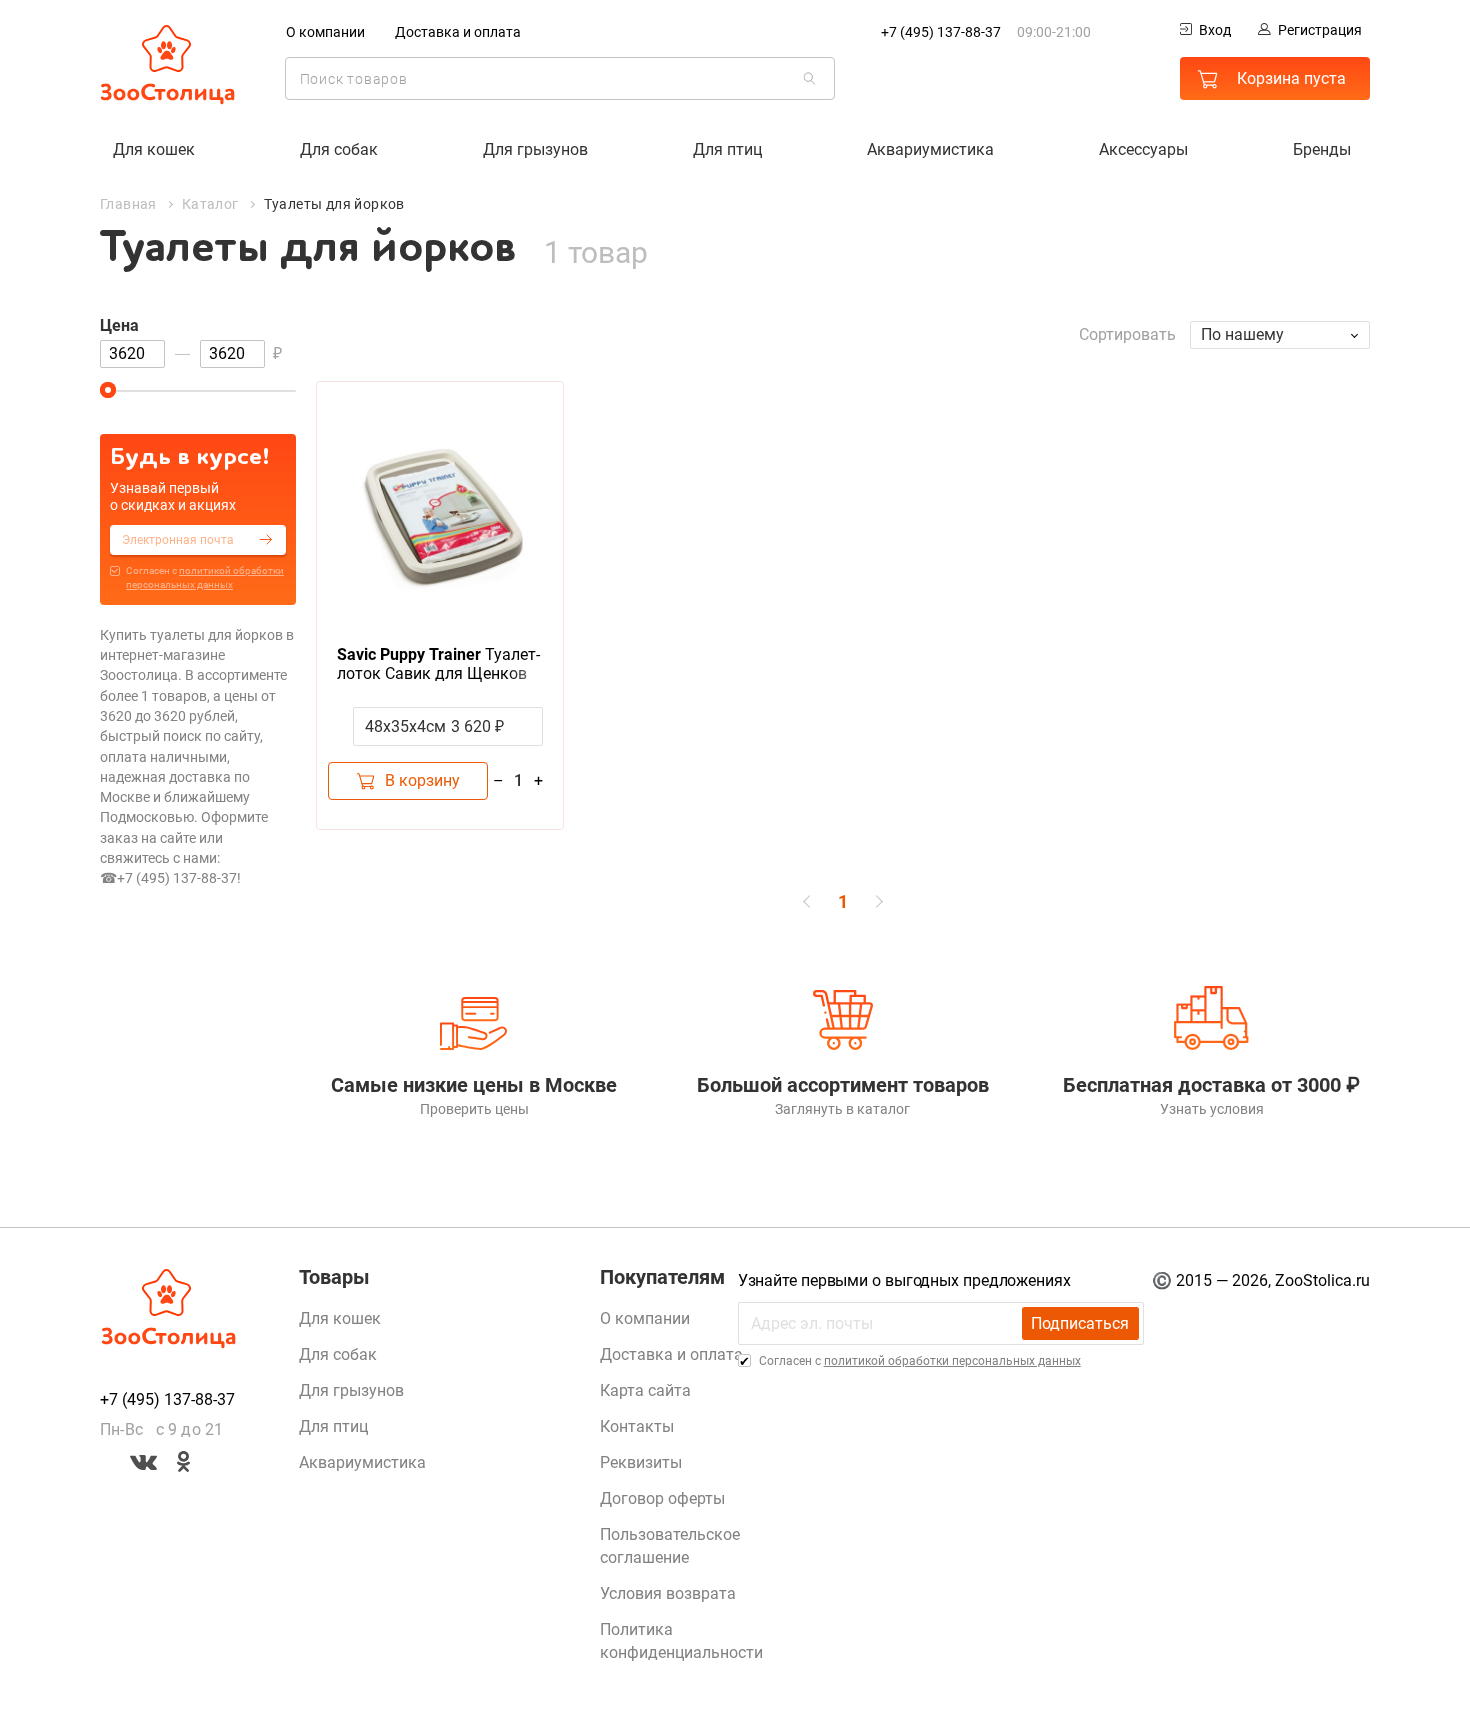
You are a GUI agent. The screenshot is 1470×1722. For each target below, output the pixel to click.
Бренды (1322, 149)
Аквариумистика (930, 149)
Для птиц (727, 149)
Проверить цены (474, 1109)
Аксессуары (1143, 149)
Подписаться (1080, 1323)
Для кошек (154, 149)
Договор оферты (662, 1498)
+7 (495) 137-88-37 (941, 32)
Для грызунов (535, 149)
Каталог (210, 204)
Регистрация (1320, 30)
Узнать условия (1212, 1109)
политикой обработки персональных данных (952, 1361)
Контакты (637, 1426)
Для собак (339, 149)
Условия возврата (668, 1593)
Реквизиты (641, 1462)
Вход (1215, 30)
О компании (325, 32)
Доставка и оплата (458, 32)
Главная (128, 204)
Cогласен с (205, 577)
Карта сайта (645, 1390)
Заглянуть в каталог (842, 1109)
